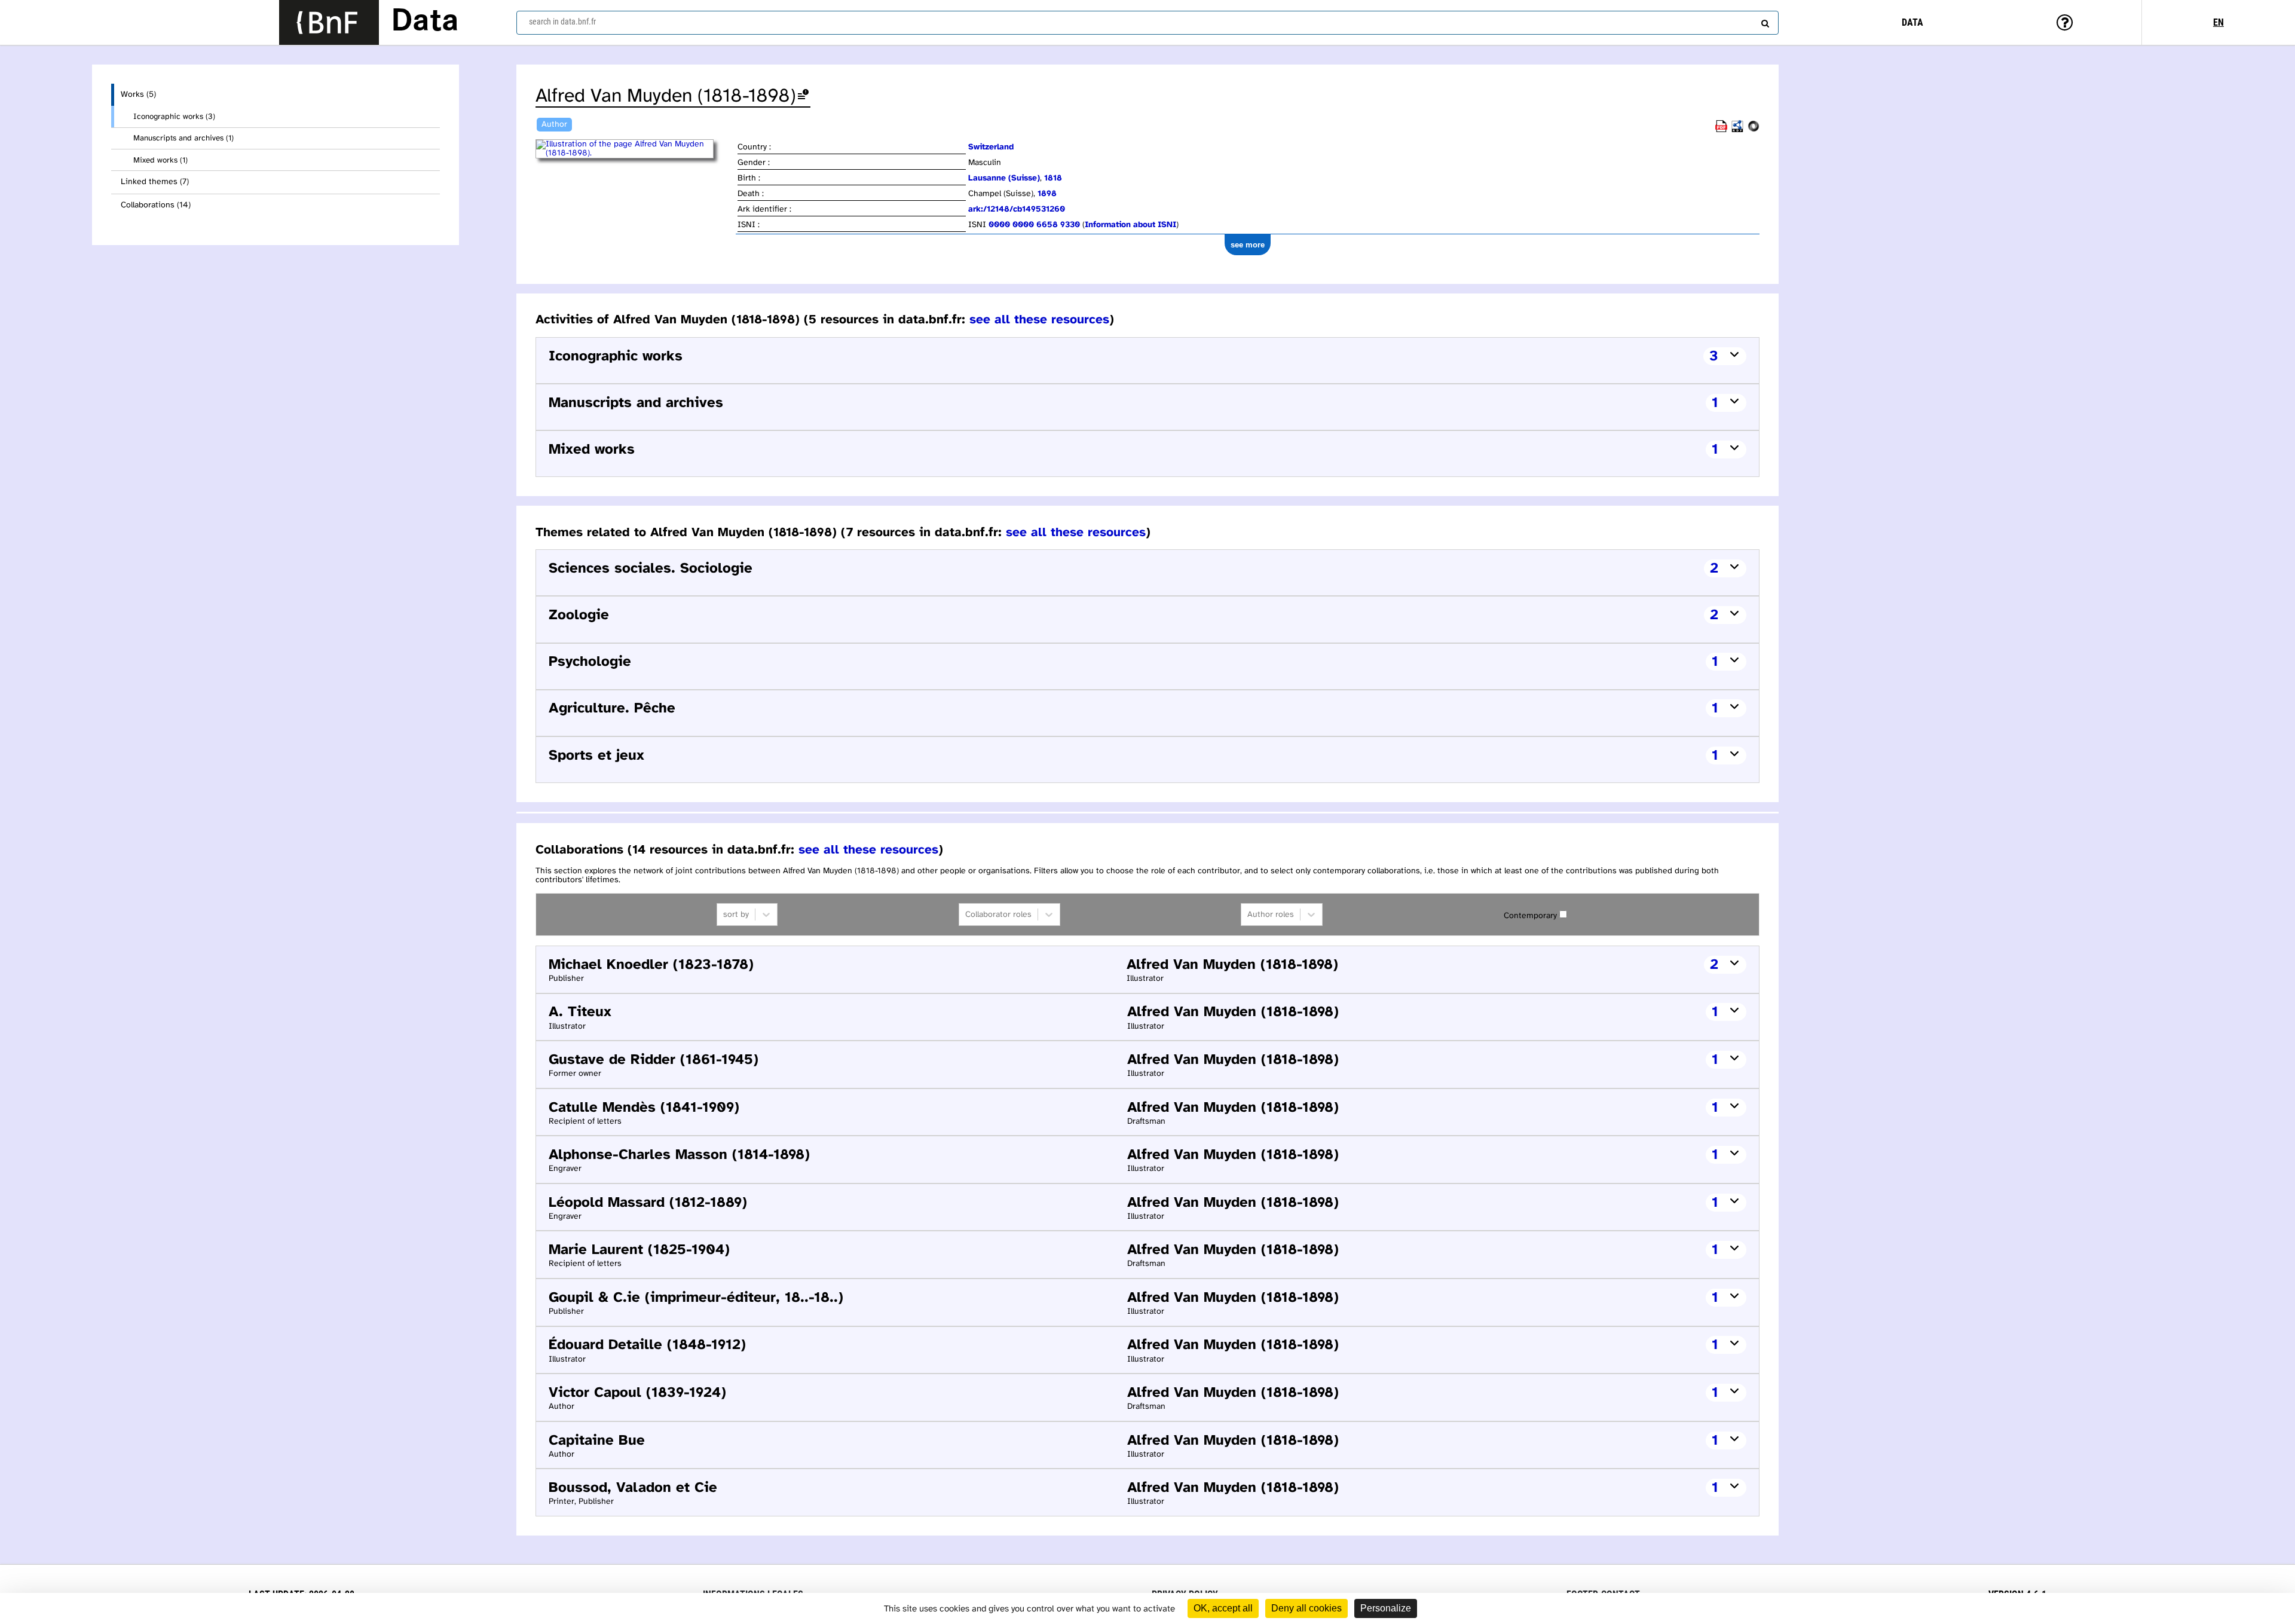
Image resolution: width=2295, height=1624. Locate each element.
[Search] (1764, 21)
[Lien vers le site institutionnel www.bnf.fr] (329, 22)
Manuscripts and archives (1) (183, 138)
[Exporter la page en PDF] (1721, 130)
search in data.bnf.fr (562, 22)
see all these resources (1039, 320)
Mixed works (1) (160, 160)
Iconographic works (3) (174, 117)
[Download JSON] (1754, 130)
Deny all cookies (1306, 1608)
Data (425, 22)
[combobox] (1147, 23)
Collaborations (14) (156, 205)
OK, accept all (1223, 1608)
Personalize (1386, 1608)
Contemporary (1530, 916)
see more (1248, 245)
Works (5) (138, 95)
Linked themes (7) (155, 182)
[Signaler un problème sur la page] (803, 97)
